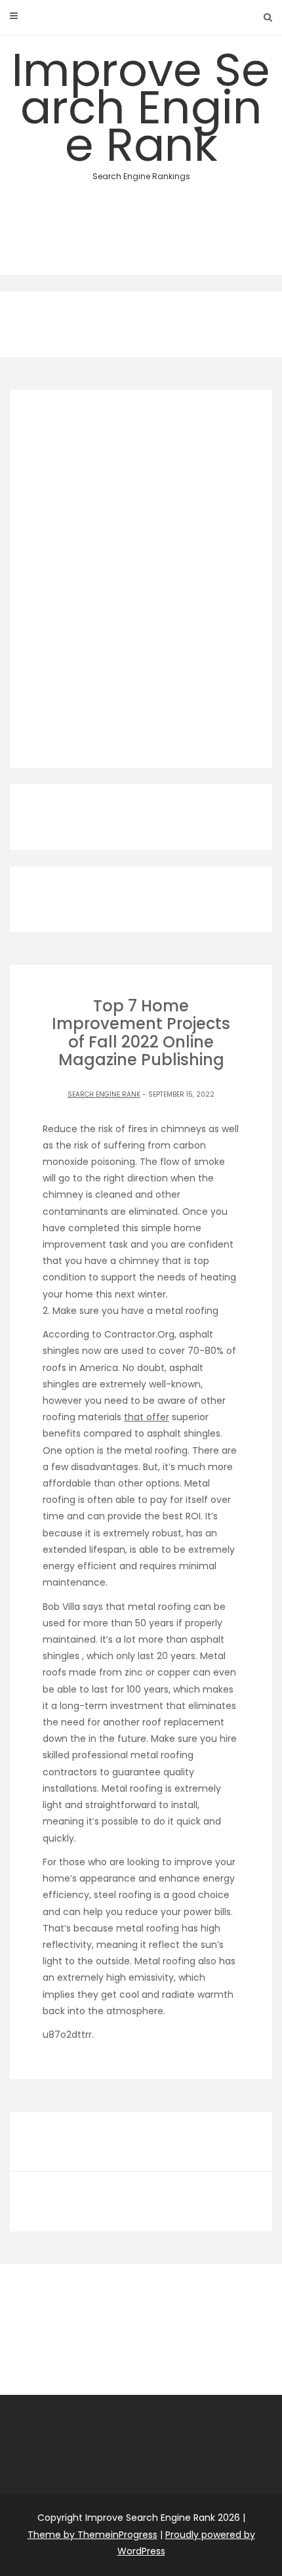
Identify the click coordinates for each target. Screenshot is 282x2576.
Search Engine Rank (104, 1094)
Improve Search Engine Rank (141, 110)
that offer (147, 1417)
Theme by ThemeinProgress (92, 2535)
